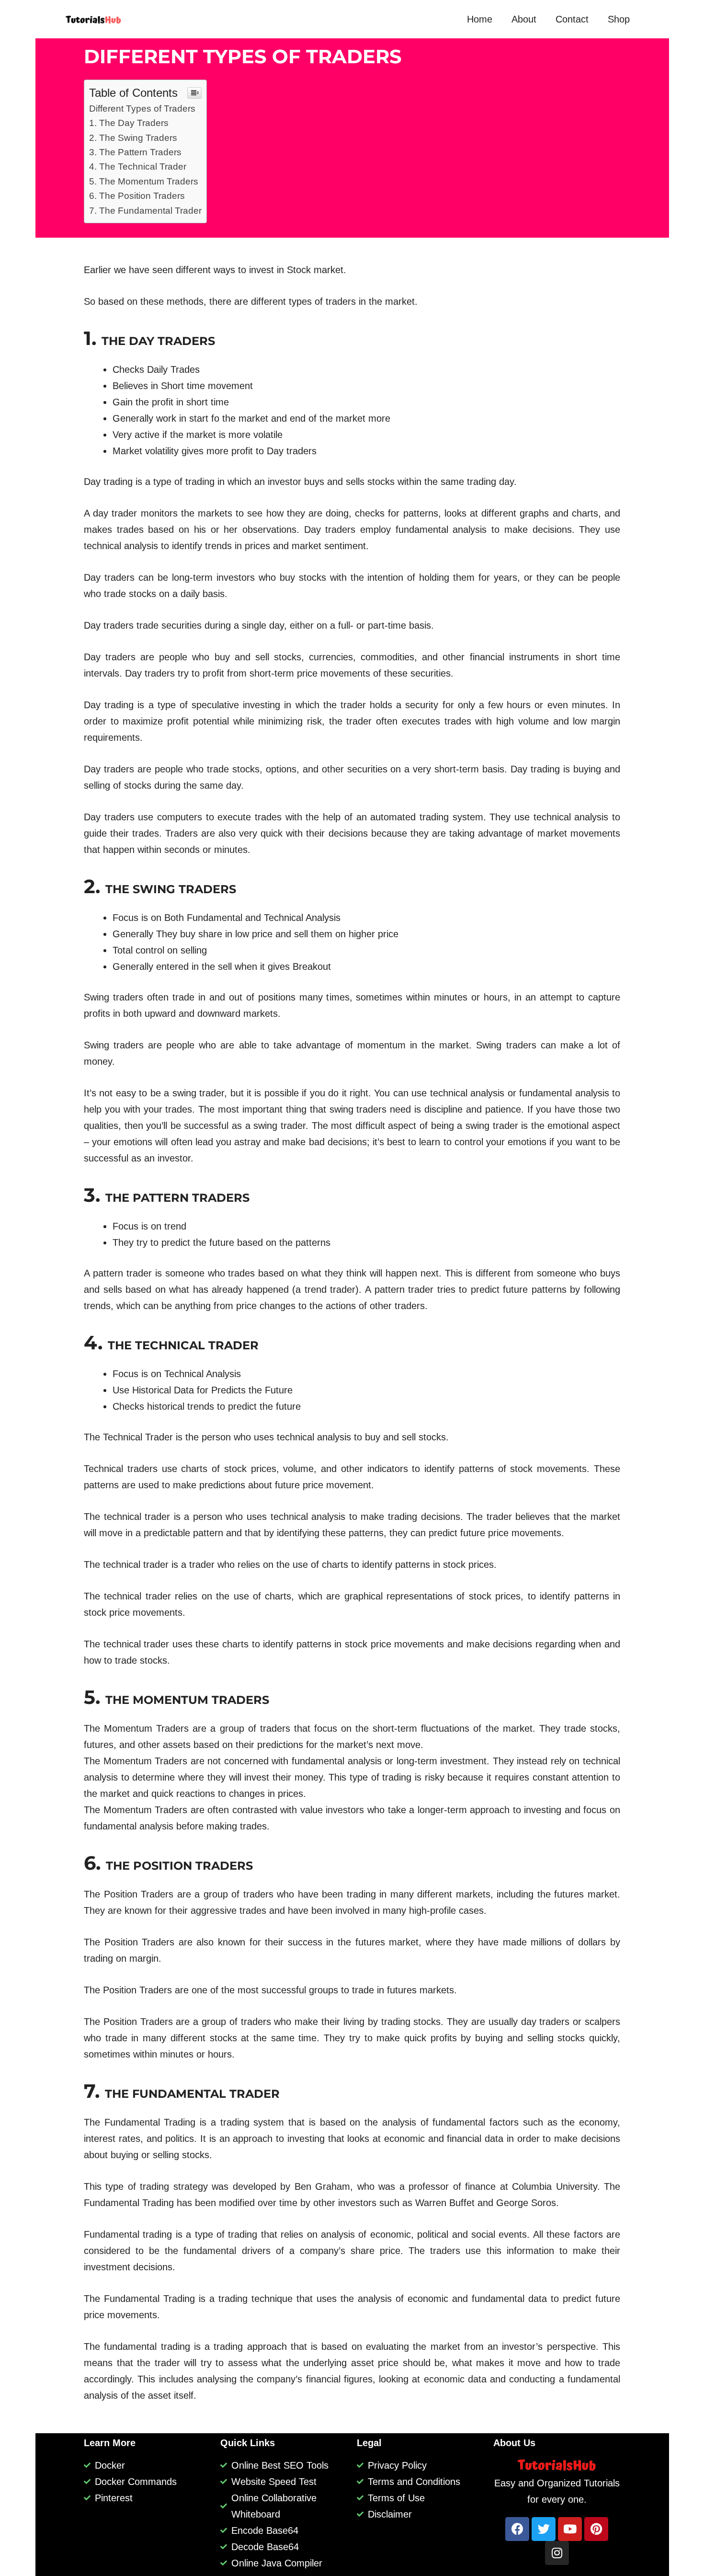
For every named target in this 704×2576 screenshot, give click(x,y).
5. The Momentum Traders (144, 181)
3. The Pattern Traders (135, 152)
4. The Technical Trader (138, 167)
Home (480, 19)
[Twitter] (544, 2529)
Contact (572, 19)
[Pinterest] (596, 2529)
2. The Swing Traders (133, 138)
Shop (619, 19)
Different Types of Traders (142, 109)
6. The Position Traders (137, 196)
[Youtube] (570, 2529)
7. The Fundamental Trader (145, 211)
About (524, 19)
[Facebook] (517, 2529)
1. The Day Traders (129, 123)
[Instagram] (557, 2553)
